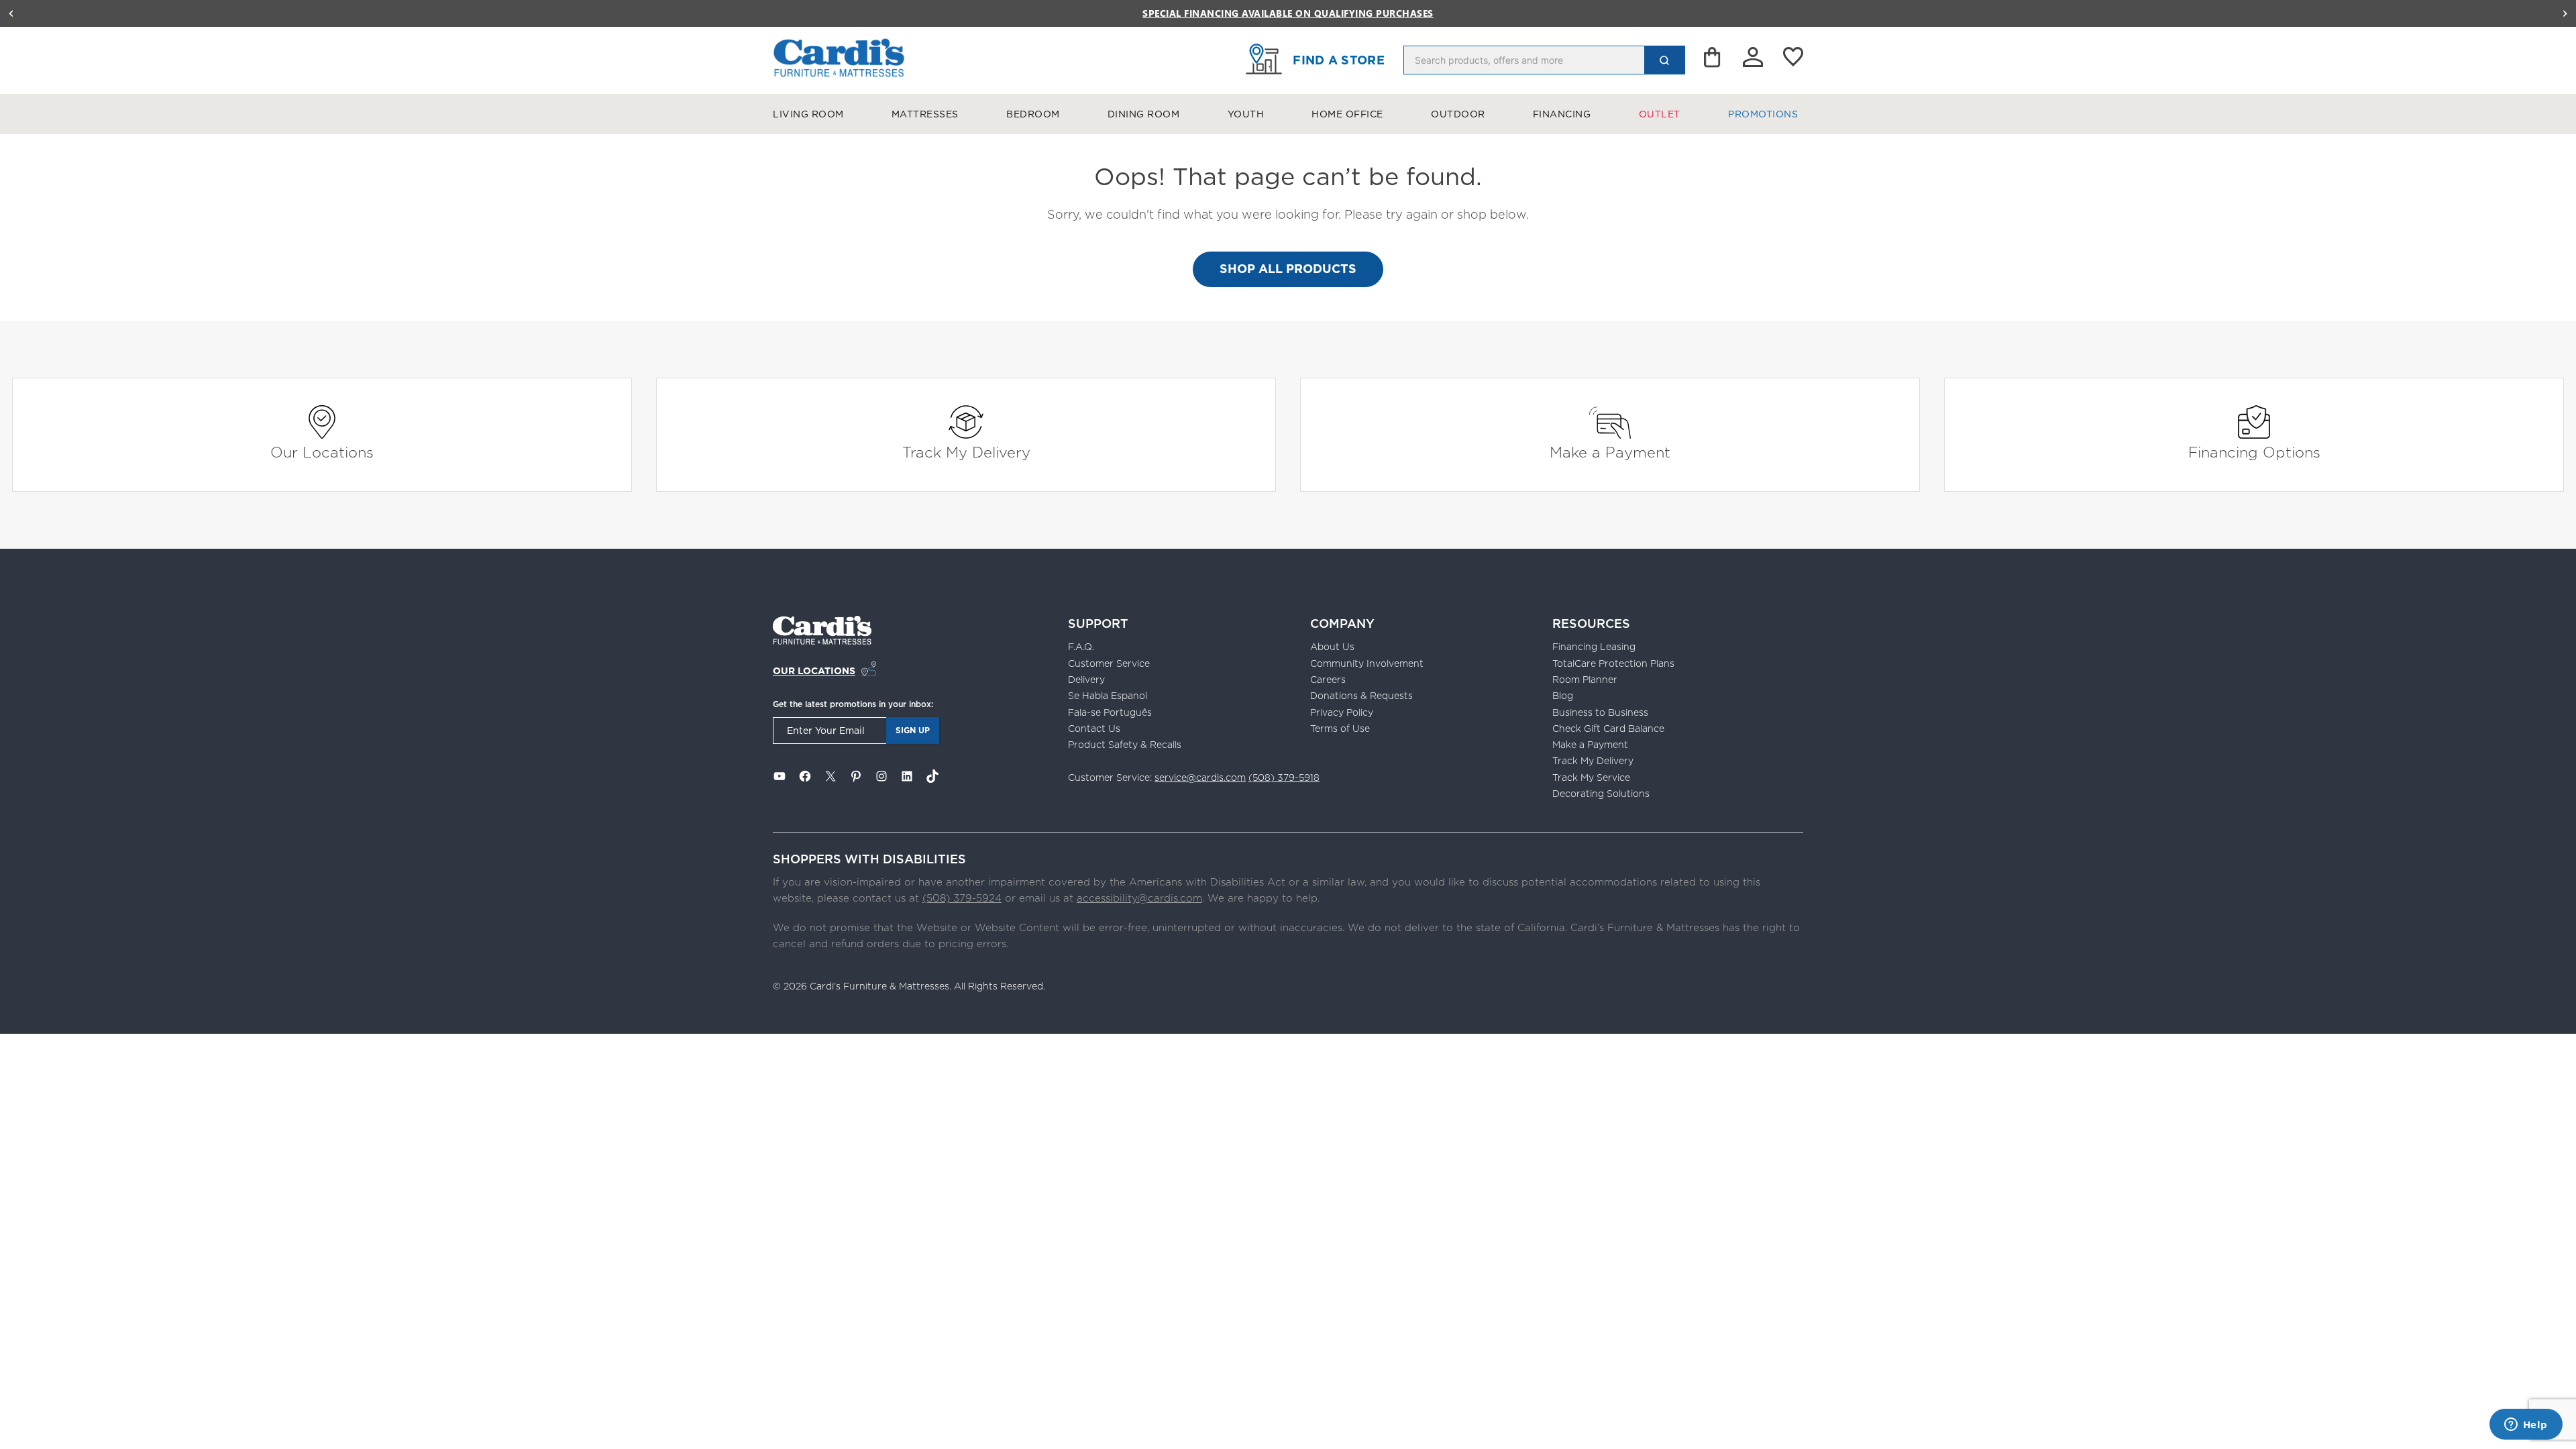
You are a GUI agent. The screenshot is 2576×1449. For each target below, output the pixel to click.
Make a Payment (1610, 452)
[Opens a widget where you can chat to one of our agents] (2526, 1426)
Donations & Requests (1361, 696)
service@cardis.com (1200, 777)
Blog (1563, 696)
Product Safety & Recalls (1125, 745)
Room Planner (1585, 680)
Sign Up (913, 730)
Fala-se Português (1110, 712)
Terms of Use (1340, 729)
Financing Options (2254, 452)
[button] (11, 13)
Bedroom (1033, 114)
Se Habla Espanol (1108, 696)
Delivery (1086, 680)
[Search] (1664, 60)
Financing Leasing (1594, 647)
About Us (1332, 647)
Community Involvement (1367, 663)
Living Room (808, 114)
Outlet (1660, 114)
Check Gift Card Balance (1608, 729)
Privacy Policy (1342, 712)
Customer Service (1109, 663)
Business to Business (1600, 712)
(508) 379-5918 (1284, 777)
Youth (1246, 114)
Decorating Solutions (1601, 794)
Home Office (1347, 114)
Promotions (1763, 114)
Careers (1328, 680)
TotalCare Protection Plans (1613, 663)
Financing (1562, 114)
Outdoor (1458, 114)
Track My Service (1591, 777)
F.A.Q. (1081, 647)
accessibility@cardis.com (1139, 898)
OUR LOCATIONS (814, 671)
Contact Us (1094, 729)
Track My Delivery (966, 452)
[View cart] (1713, 60)
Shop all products (1288, 269)
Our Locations (322, 452)
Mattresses (925, 114)
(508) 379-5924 (962, 898)
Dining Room (1144, 114)
